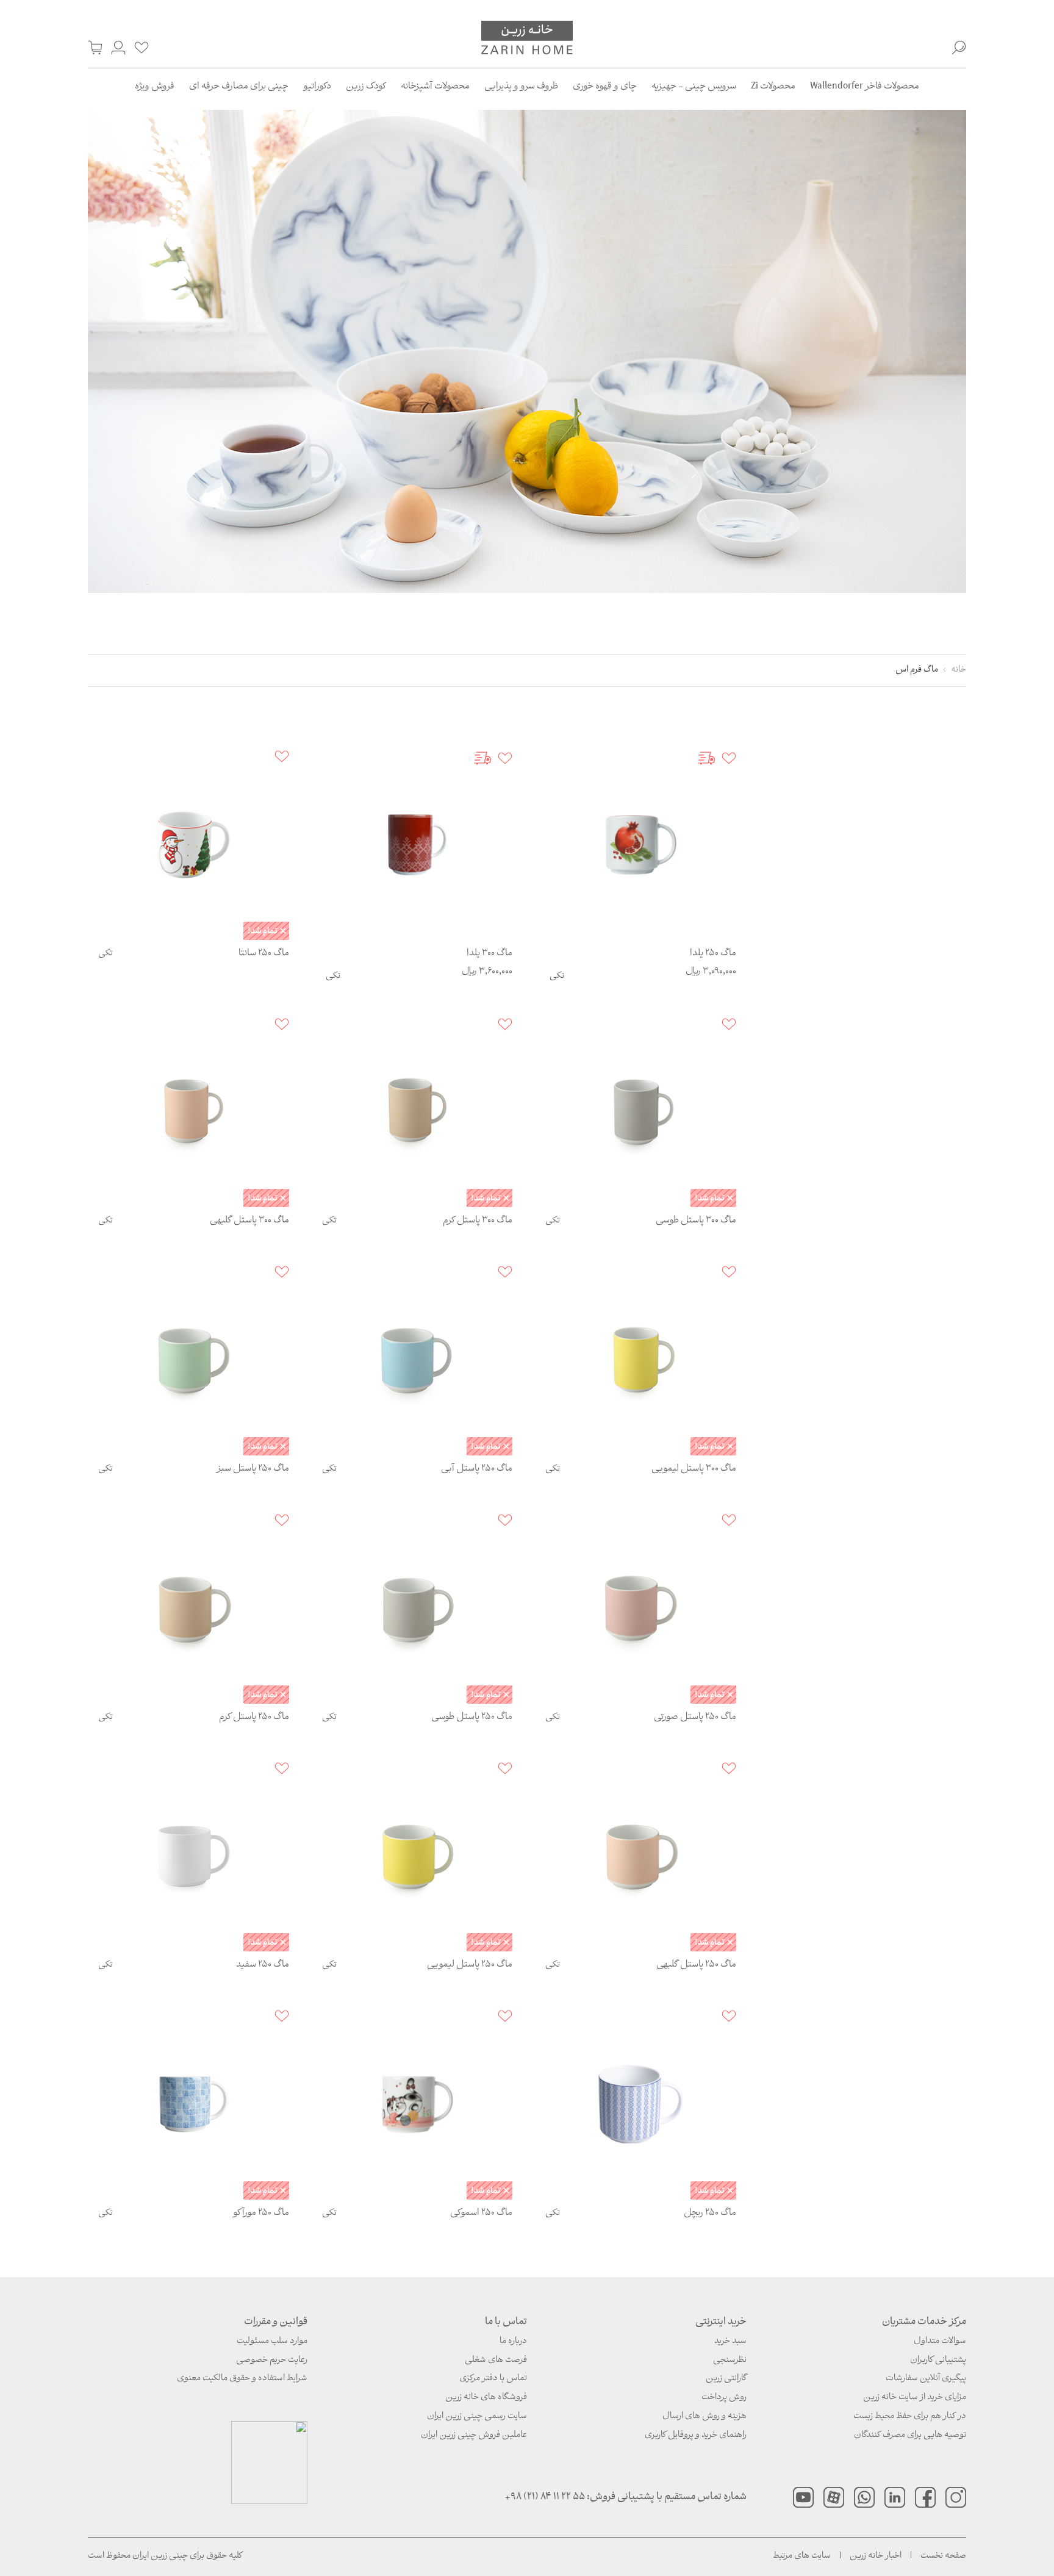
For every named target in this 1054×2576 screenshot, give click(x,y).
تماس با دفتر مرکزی (493, 2379)
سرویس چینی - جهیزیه (694, 87)
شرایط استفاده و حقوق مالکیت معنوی (242, 2379)
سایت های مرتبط (802, 2556)
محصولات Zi (773, 87)
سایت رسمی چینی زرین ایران (477, 2416)
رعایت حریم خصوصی (272, 2360)
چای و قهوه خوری (605, 87)
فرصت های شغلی (496, 2360)
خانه (959, 670)
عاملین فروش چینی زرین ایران (474, 2435)
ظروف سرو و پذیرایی (521, 87)
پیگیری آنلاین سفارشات (926, 2379)
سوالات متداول (940, 2341)
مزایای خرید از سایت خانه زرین (915, 2398)
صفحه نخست (943, 2556)
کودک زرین (366, 87)
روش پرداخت (724, 2398)
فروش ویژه (155, 87)
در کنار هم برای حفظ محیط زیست (910, 2416)
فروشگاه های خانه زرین (486, 2398)
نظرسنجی (730, 2360)
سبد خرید (730, 2341)
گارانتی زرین (726, 2379)
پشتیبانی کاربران (938, 2360)
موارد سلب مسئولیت (272, 2341)
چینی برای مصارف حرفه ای (239, 87)
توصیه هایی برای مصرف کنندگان (910, 2435)
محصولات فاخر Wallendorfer (865, 87)
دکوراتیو (317, 87)
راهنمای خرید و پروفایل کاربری (696, 2435)
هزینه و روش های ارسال (704, 2416)
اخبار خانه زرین (876, 2556)
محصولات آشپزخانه (435, 87)
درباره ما (513, 2341)
